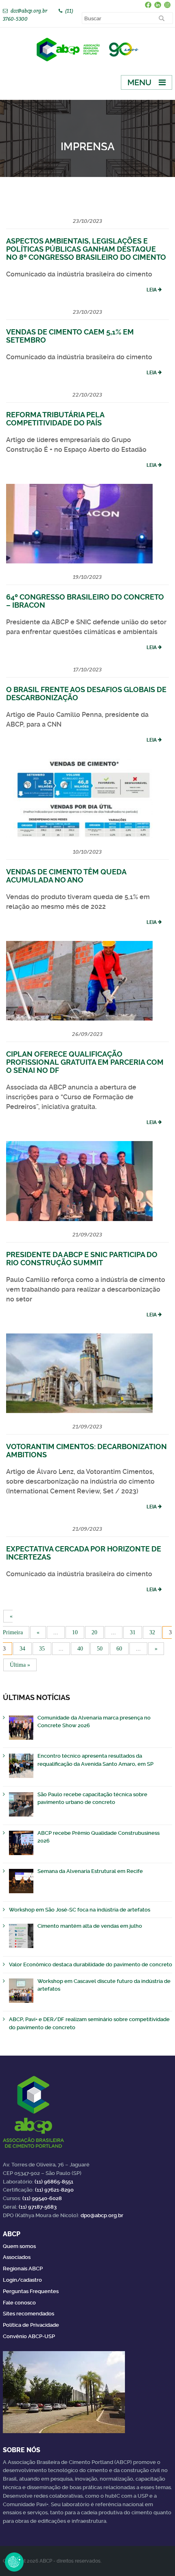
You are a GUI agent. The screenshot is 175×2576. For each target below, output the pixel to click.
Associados (17, 2257)
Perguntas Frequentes (31, 2291)
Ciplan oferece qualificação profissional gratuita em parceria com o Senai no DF (85, 1062)
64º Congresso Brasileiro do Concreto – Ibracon (85, 601)
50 (100, 1649)
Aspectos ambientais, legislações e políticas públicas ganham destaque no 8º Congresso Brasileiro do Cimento (86, 249)
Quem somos (19, 2246)
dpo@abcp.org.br (102, 2215)
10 (75, 1632)
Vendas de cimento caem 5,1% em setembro (70, 336)
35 (42, 1649)
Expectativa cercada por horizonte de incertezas (84, 1553)
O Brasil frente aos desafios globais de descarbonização (86, 694)
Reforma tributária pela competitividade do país (55, 419)
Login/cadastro (22, 2280)
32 (152, 1632)
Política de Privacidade (31, 2325)
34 (22, 1649)
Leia (152, 290)
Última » (20, 1665)
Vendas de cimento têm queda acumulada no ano (66, 876)
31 (133, 1632)
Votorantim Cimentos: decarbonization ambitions (86, 1451)
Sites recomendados (28, 2314)
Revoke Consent (14, 2562)
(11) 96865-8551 (54, 2182)
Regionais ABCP (23, 2269)
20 (94, 1632)
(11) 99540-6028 (42, 2198)
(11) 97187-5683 (38, 2207)
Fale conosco (19, 2303)
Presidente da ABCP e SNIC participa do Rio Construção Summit (82, 1259)
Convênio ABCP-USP (29, 2336)
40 (80, 1649)
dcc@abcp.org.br (29, 11)
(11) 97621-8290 (54, 2190)
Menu (139, 82)
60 (119, 1649)
